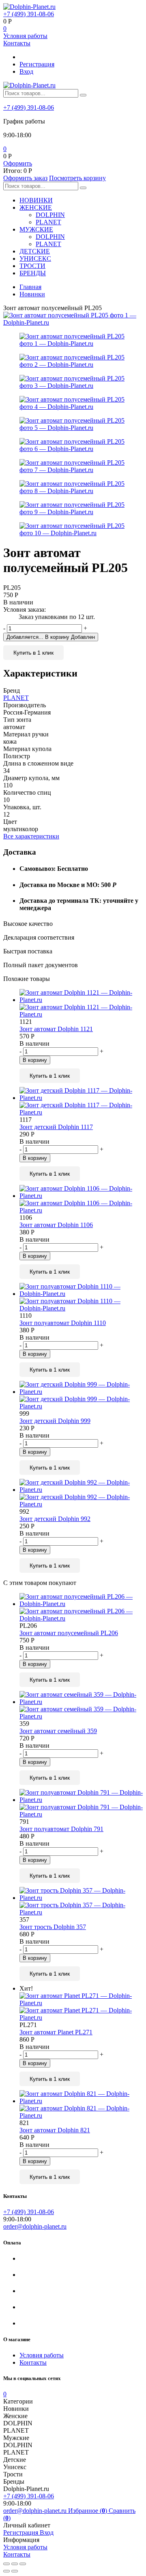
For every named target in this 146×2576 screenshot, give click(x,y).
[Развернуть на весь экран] (15, 2564)
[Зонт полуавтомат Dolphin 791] (81, 1804)
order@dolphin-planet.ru (35, 2226)
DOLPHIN (50, 215)
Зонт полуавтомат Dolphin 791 (61, 1829)
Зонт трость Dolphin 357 (53, 1927)
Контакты (17, 43)
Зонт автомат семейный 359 (58, 1731)
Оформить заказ (25, 178)
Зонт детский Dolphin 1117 (56, 1127)
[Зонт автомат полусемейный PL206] (81, 1608)
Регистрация (37, 64)
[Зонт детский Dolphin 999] (81, 1395)
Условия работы (25, 36)
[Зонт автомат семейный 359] (81, 1706)
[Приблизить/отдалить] (23, 2564)
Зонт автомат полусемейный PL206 (69, 1633)
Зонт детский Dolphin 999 (55, 1421)
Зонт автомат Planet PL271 (56, 2032)
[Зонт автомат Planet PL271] (81, 2007)
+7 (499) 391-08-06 (29, 14)
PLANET (48, 222)
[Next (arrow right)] (15, 2571)
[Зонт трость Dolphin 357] (81, 1902)
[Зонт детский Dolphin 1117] (81, 1102)
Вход (26, 71)
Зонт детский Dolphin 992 (55, 1519)
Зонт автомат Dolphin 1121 (56, 1029)
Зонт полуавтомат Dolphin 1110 (63, 1323)
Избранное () (88, 2511)
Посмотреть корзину (77, 178)
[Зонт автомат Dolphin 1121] (81, 1004)
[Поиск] (83, 95)
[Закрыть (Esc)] (6, 2564)
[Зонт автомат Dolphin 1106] (81, 1200)
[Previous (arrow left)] (6, 2571)
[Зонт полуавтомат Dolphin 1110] (81, 1298)
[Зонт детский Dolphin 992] (81, 1493)
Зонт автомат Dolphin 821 (55, 2130)
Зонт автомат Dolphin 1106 (56, 1225)
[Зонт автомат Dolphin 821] (81, 2105)
